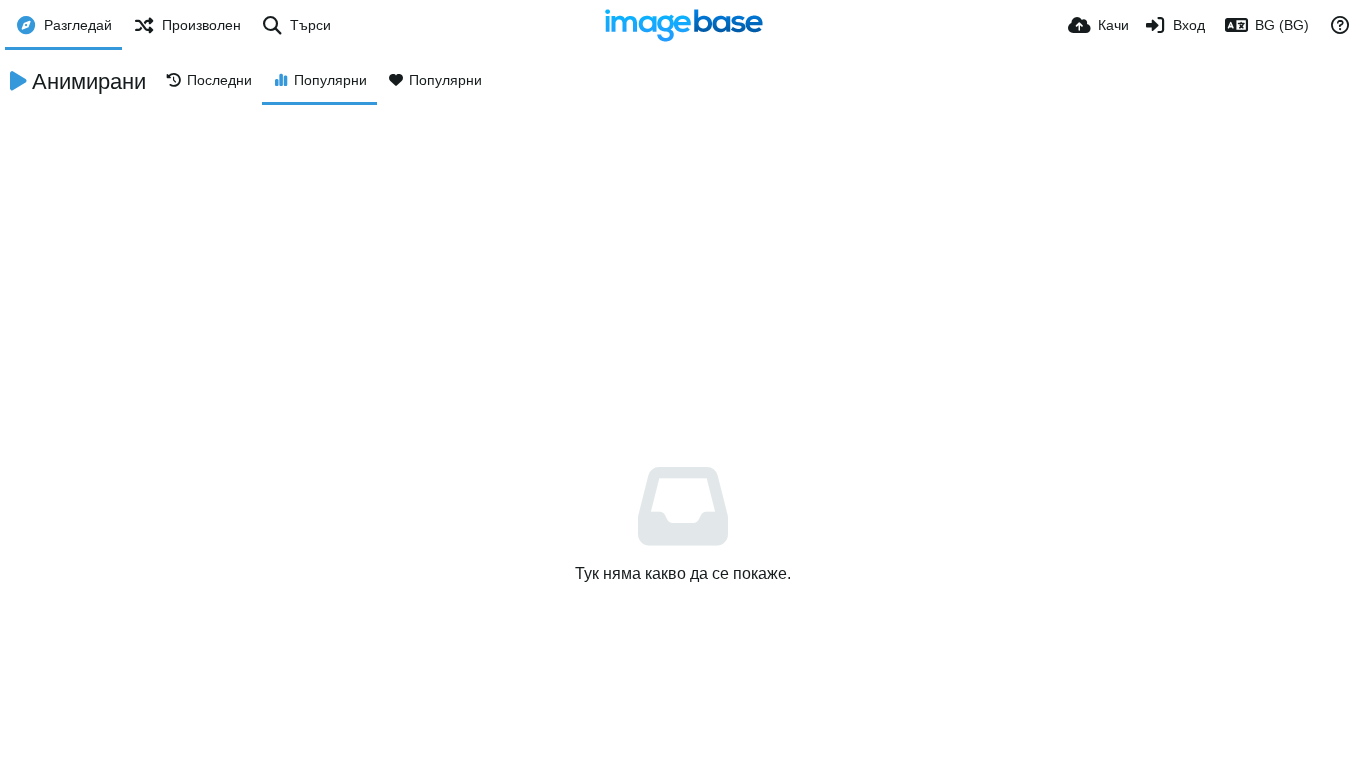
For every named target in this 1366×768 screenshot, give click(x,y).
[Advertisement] (683, 255)
